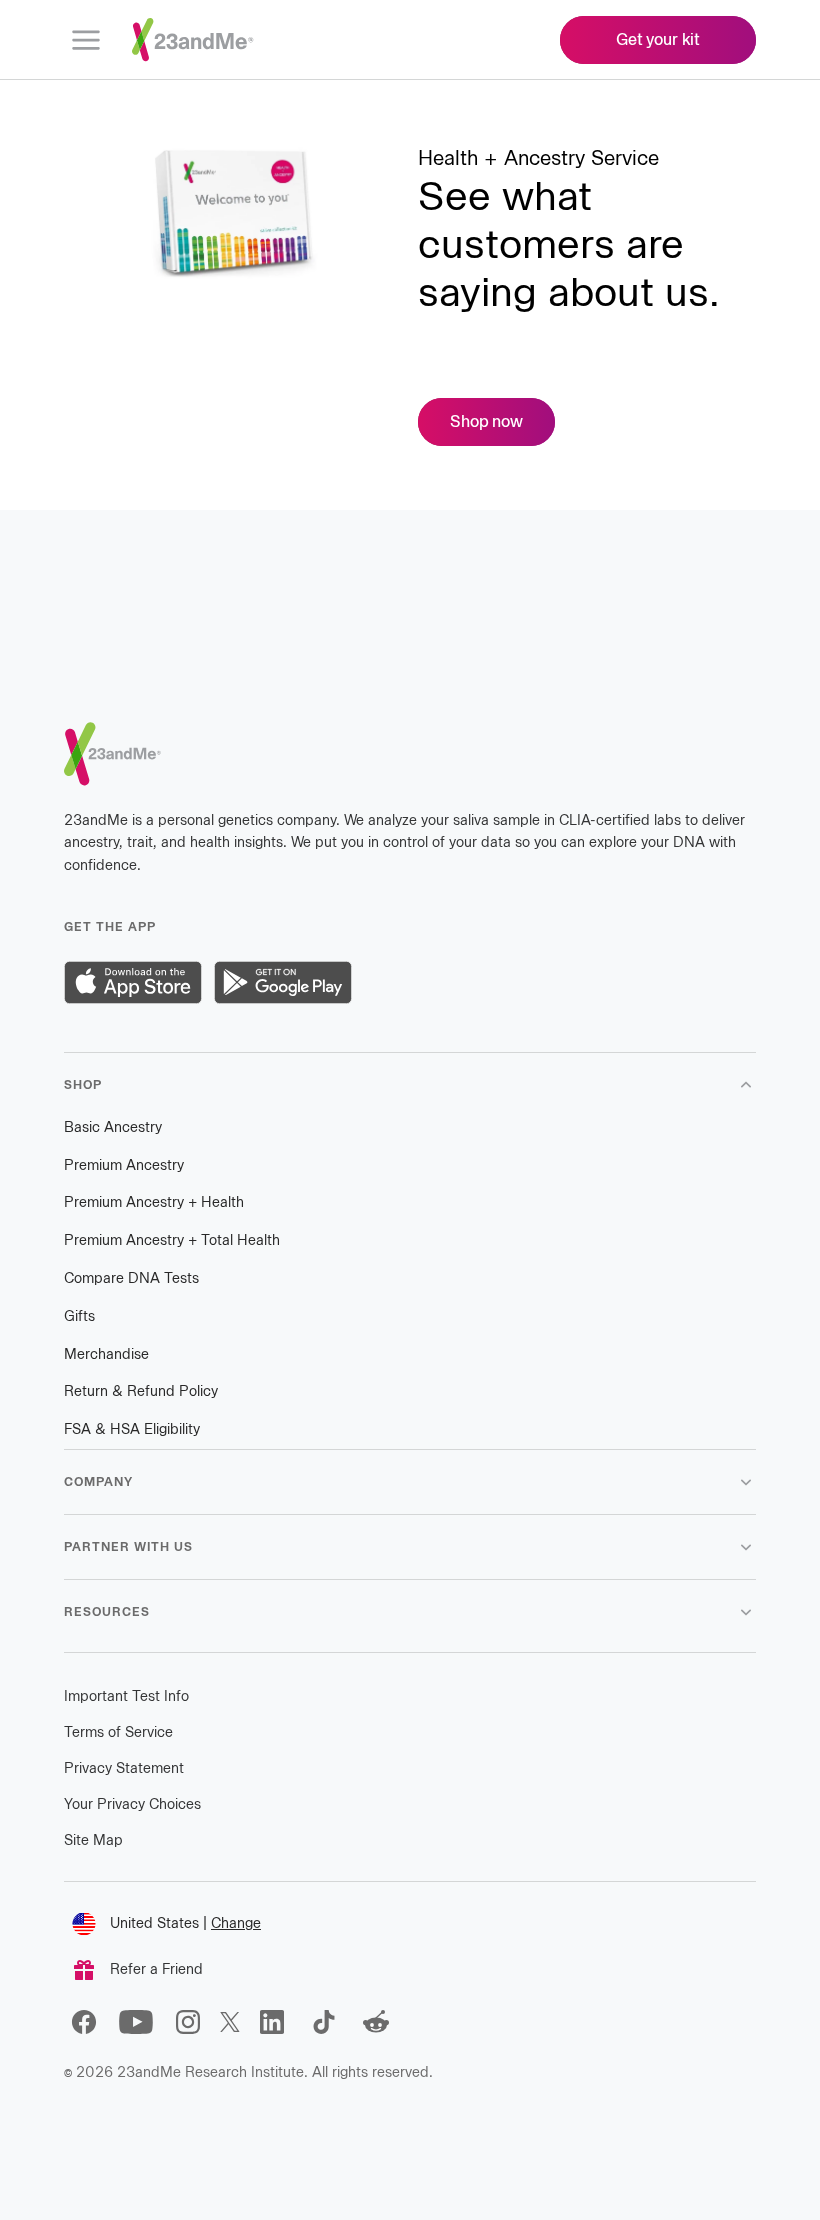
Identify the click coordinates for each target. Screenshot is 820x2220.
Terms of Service (118, 1732)
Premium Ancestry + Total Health (172, 1240)
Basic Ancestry (113, 1127)
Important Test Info (126, 1696)
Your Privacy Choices (132, 1804)
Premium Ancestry (124, 1165)
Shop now (502, 421)
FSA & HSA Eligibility (132, 1429)
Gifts (79, 1316)
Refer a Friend (156, 1969)
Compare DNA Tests (131, 1278)
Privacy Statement (124, 1768)
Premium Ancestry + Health (154, 1202)
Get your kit (658, 39)
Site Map (93, 1840)
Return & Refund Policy (141, 1391)
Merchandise (106, 1354)
